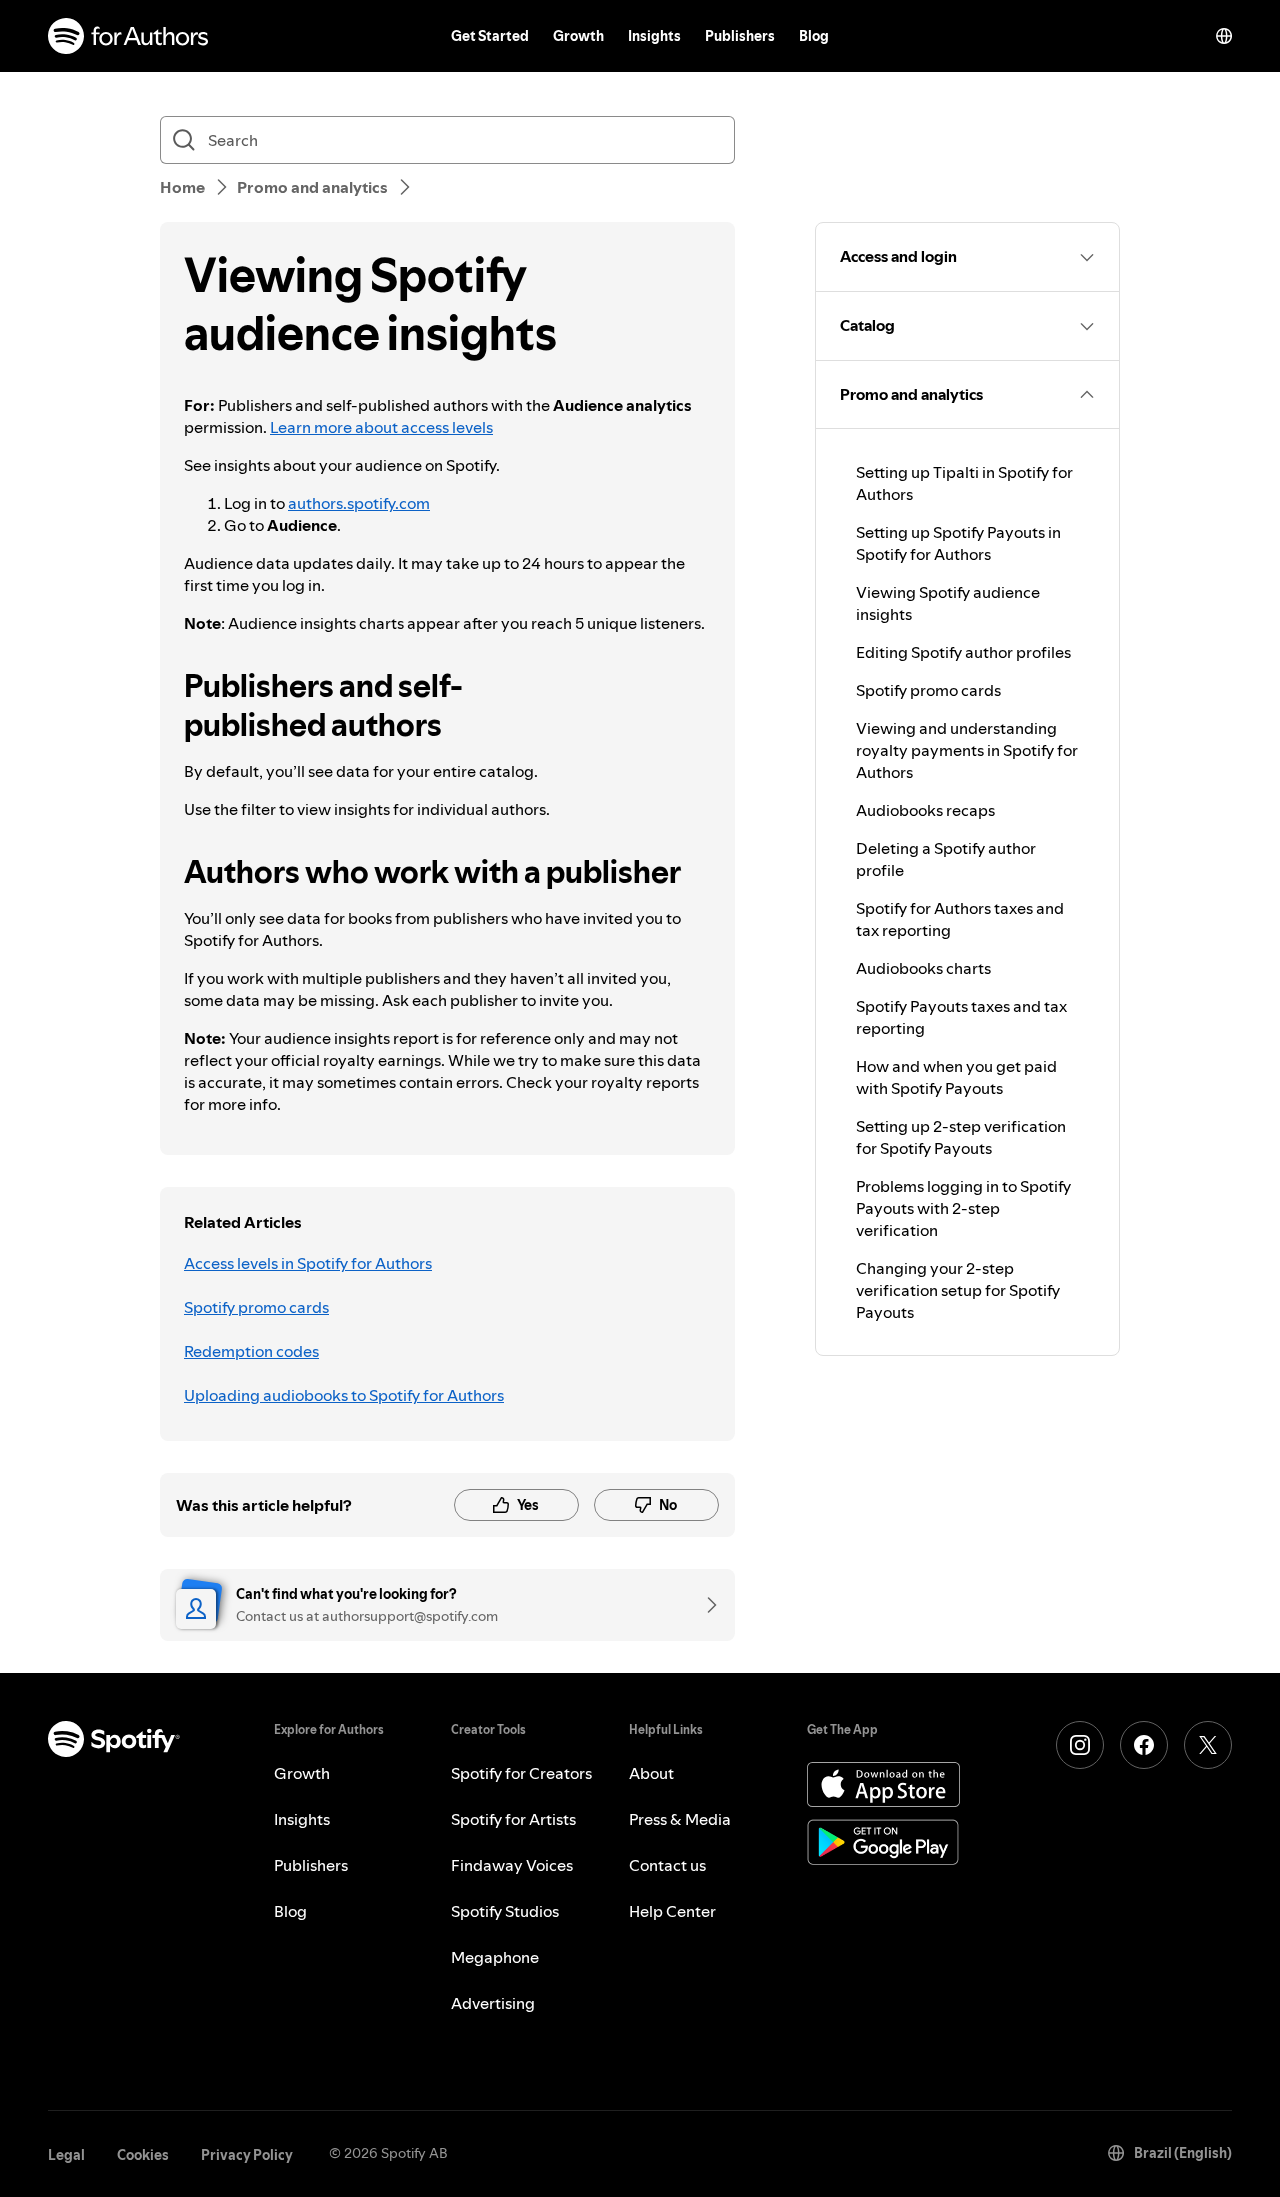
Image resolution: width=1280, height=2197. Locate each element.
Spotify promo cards (256, 1307)
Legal (66, 2155)
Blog (814, 36)
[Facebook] (1144, 1745)
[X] (1208, 1745)
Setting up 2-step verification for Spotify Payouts (961, 1137)
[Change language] (1224, 36)
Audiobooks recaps (925, 810)
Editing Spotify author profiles (963, 652)
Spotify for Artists (513, 1819)
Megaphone (495, 1957)
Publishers (740, 36)
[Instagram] (1080, 1745)
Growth (578, 36)
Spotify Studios (505, 1911)
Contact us (667, 1865)
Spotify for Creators (521, 1773)
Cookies (143, 2155)
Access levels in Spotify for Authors (308, 1263)
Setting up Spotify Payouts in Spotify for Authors (958, 543)
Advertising (493, 2003)
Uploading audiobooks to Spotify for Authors (344, 1395)
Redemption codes (251, 1351)
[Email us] (705, 1605)
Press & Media (680, 1819)
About (651, 1773)
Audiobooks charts (923, 968)
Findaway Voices (512, 1865)
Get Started (490, 36)
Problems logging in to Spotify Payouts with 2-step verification (963, 1208)
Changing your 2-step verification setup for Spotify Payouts (958, 1290)
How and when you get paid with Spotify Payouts (956, 1077)
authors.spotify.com (359, 503)
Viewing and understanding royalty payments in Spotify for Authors (967, 750)
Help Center (672, 1911)
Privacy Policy (247, 2155)
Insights (654, 36)
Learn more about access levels (381, 427)
